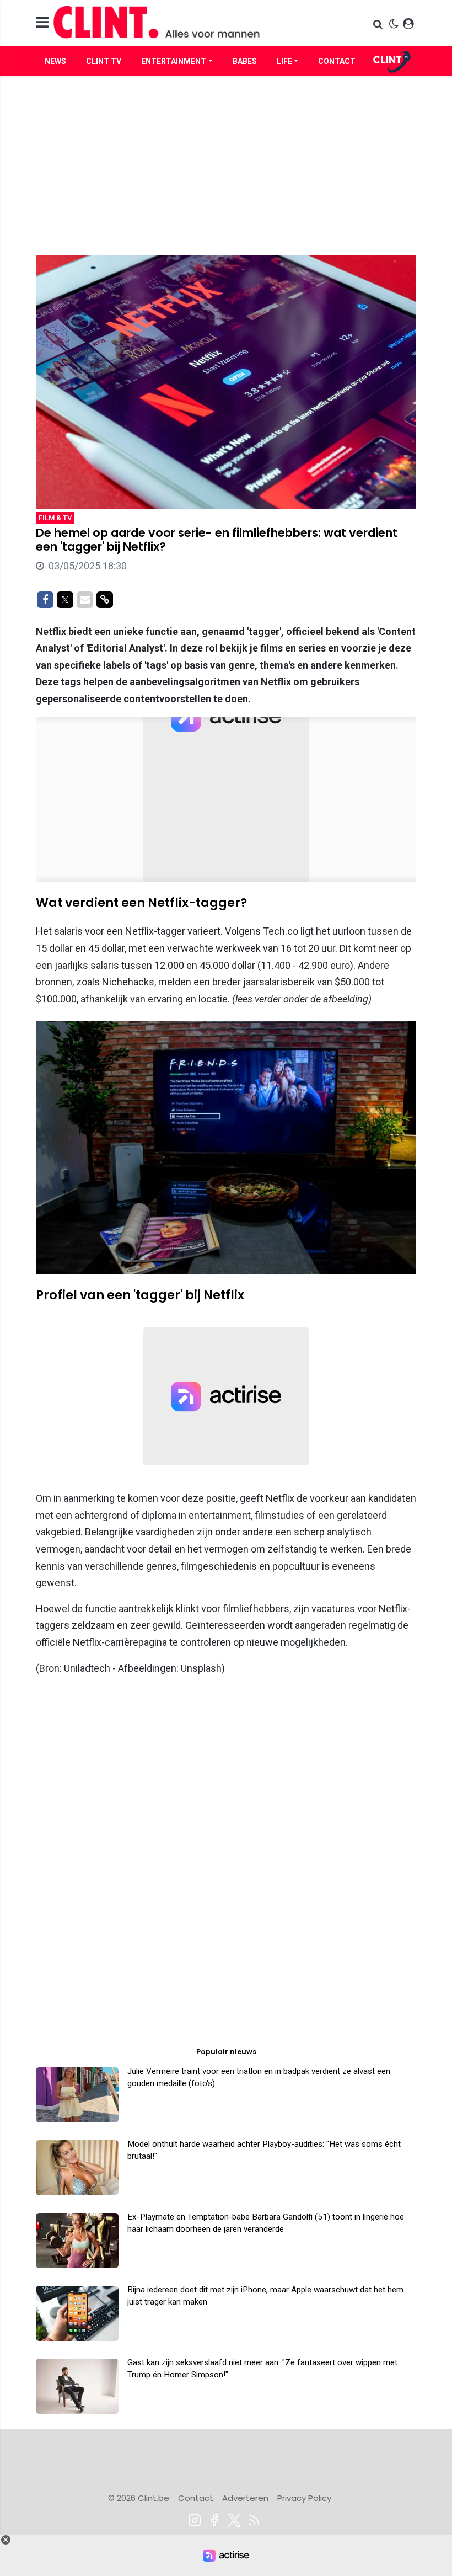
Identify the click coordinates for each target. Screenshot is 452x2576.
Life (284, 61)
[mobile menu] (42, 23)
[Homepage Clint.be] (166, 23)
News (55, 61)
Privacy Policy (304, 2498)
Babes (245, 61)
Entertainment (174, 61)
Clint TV (104, 61)
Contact (337, 61)
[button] (379, 24)
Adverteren (245, 2498)
